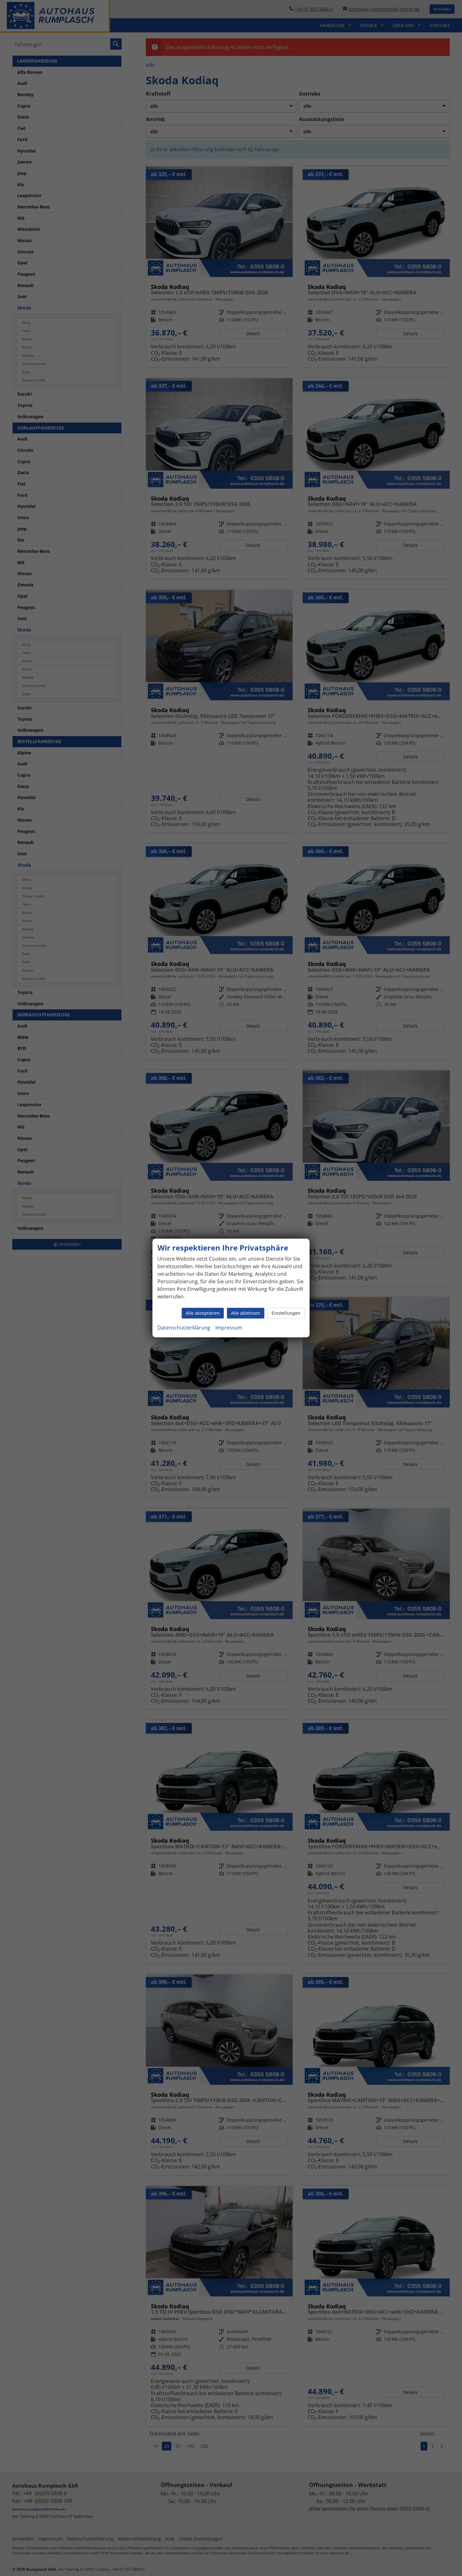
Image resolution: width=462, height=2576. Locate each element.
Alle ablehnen (246, 1313)
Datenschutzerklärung (184, 1328)
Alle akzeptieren (203, 1313)
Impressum (229, 1328)
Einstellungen (286, 1313)
